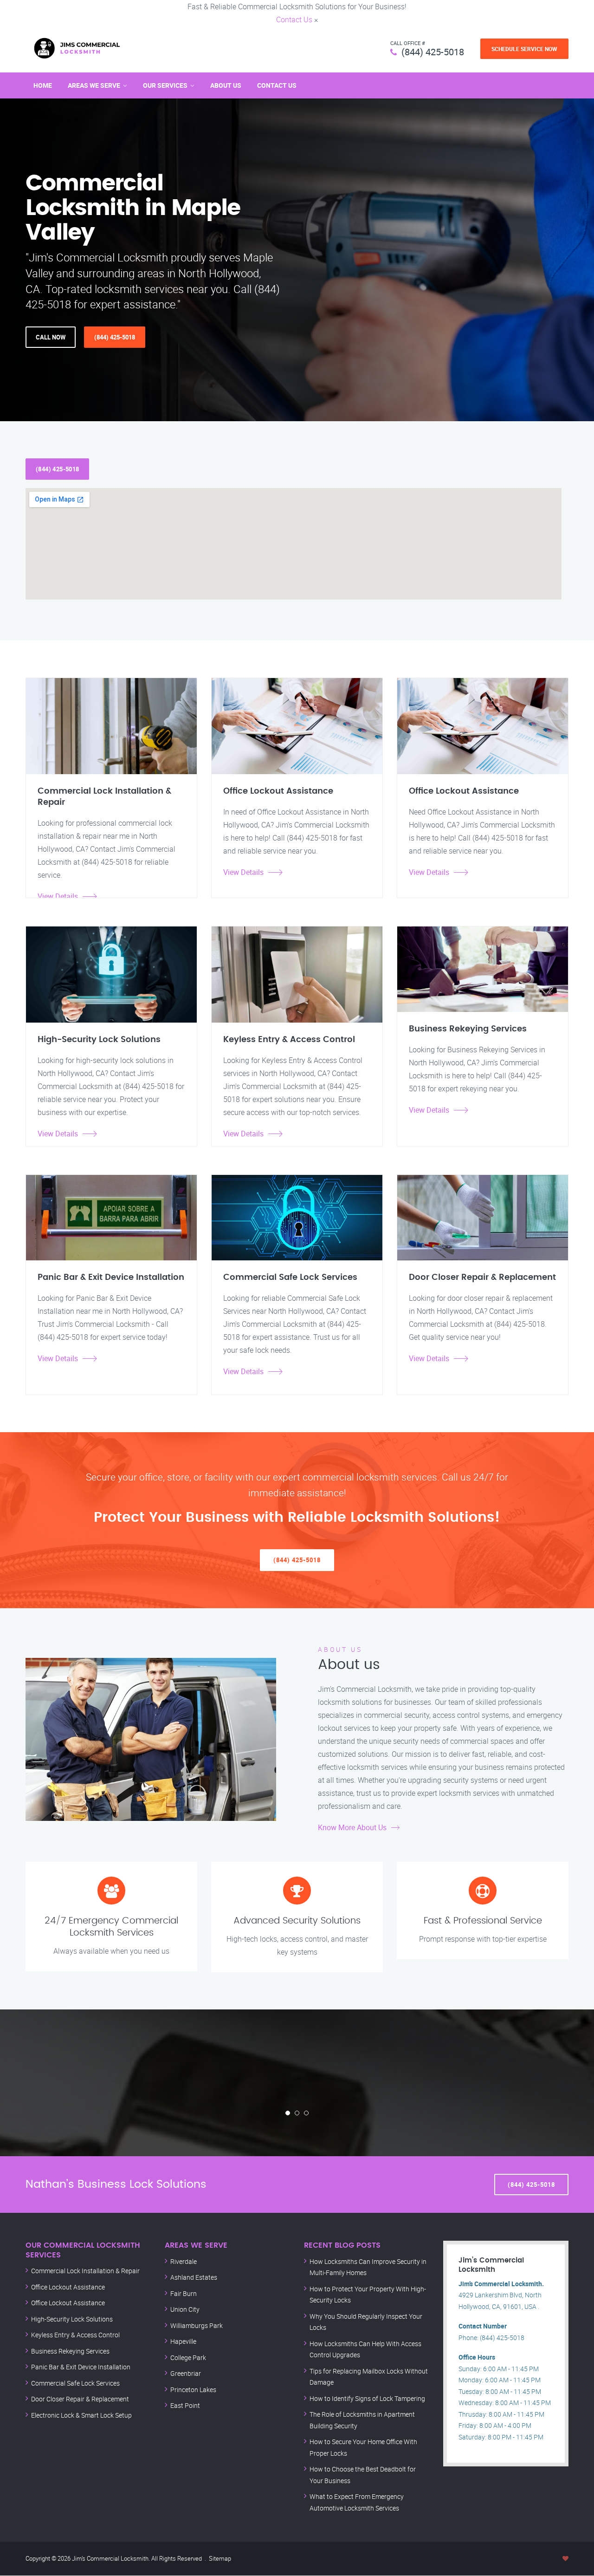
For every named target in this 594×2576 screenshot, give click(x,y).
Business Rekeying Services (70, 2351)
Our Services (165, 85)
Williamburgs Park (197, 2325)
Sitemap (220, 2558)
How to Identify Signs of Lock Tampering (367, 2398)
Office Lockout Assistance (68, 2287)
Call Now (51, 337)
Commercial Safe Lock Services (75, 2383)
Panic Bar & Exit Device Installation (81, 2367)
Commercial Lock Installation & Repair (85, 2271)
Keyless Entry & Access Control (75, 2335)
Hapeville (183, 2341)
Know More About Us (352, 1827)
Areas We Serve (94, 85)
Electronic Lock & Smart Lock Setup (81, 2415)
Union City (185, 2309)
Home (43, 85)
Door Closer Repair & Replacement (80, 2399)
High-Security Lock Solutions (72, 2319)
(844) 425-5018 (433, 52)
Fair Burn (184, 2293)
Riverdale (184, 2261)
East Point (185, 2405)
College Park (188, 2358)
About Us (226, 85)
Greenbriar (186, 2373)
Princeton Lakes (193, 2390)
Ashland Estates (194, 2277)
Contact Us (294, 20)
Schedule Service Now (524, 49)
